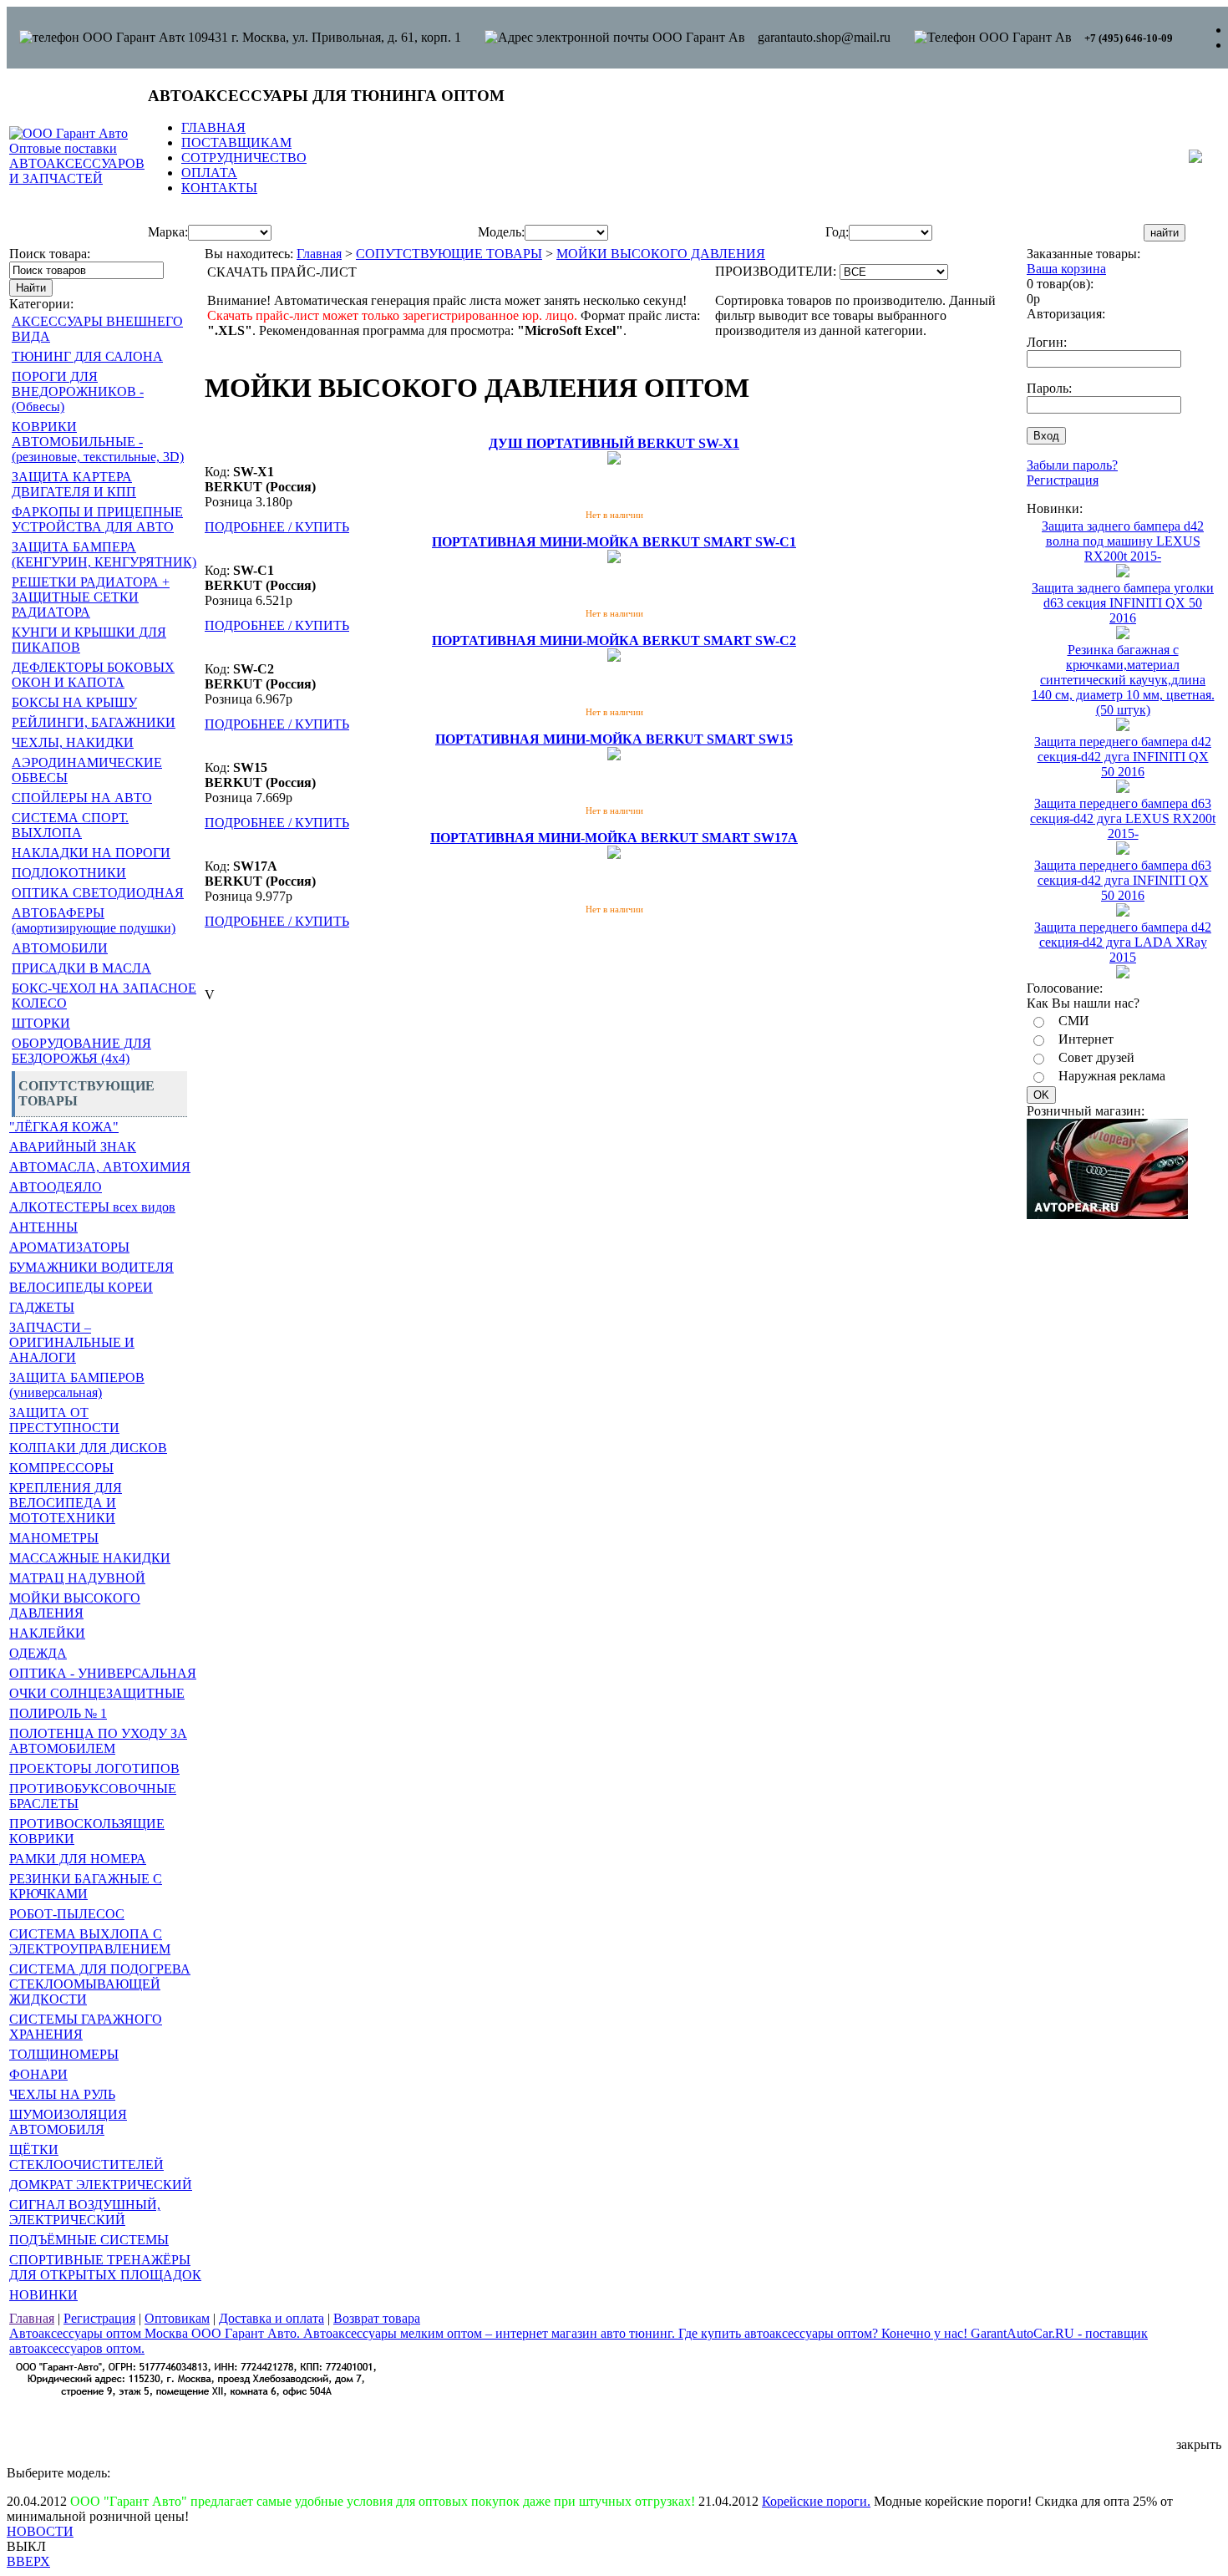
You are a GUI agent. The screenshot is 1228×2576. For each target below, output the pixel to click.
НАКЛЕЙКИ (47, 1633)
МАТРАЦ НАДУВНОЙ (77, 1578)
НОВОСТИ (40, 2531)
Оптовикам (177, 2318)
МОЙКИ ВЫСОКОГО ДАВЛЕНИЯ (75, 1606)
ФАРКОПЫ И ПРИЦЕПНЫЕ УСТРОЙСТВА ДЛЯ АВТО (97, 519)
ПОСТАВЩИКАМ (236, 142)
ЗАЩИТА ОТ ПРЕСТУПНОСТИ (64, 1420)
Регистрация (1063, 480)
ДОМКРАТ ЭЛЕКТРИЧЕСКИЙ (101, 2185)
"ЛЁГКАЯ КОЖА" (64, 1127)
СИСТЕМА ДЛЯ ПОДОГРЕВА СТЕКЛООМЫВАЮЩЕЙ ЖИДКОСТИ (100, 1984)
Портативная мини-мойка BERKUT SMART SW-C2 (614, 640)
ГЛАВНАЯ (213, 127)
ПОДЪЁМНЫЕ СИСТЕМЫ (89, 2240)
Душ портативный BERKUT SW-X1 (614, 443)
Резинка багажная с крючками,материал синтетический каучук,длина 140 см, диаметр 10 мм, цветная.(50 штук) (1123, 680)
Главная (319, 254)
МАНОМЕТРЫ (54, 1538)
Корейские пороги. (816, 2501)
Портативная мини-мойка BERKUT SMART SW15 (614, 739)
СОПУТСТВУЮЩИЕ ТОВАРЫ (449, 254)
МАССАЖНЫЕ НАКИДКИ (90, 1558)
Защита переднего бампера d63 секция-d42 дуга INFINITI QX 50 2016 (1123, 880)
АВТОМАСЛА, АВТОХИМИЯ (100, 1167)
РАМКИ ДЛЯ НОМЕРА (78, 1859)
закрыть (1199, 2444)
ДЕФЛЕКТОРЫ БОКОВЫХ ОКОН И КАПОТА (93, 675)
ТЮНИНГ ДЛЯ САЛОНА (87, 356)
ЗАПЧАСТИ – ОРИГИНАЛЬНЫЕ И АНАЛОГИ (72, 1342)
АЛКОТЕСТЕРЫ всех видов (92, 1207)
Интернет (1086, 1039)
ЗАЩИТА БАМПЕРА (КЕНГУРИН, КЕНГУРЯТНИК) (104, 554)
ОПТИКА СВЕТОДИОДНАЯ (98, 893)
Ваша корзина (1066, 269)
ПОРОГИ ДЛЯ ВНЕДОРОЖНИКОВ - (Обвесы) (78, 391)
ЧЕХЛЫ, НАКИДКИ (73, 742)
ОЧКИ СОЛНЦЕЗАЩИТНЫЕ (97, 1693)
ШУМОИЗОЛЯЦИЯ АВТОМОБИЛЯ (68, 2122)
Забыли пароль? (1072, 465)
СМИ (1074, 1021)
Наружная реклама (1112, 1076)
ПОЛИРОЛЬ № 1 (58, 1713)
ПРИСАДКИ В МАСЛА (81, 968)
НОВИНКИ (43, 2295)
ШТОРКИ (41, 1023)
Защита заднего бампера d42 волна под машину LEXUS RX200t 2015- (1123, 541)
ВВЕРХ (28, 2561)
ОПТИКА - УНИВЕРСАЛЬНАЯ (103, 1673)
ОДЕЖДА (38, 1653)
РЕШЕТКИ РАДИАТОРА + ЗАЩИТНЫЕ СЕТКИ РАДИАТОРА (91, 597)
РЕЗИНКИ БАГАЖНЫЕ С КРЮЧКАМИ (86, 1886)
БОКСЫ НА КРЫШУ (74, 702)
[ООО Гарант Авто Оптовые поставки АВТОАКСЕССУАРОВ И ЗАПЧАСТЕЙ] (77, 178)
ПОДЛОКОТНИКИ (69, 873)
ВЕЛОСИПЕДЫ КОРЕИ (81, 1287)
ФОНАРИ (38, 2074)
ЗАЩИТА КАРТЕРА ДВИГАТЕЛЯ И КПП (74, 484)
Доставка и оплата (271, 2318)
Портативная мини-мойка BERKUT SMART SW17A (614, 838)
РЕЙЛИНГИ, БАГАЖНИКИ (94, 722)
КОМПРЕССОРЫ (61, 1468)
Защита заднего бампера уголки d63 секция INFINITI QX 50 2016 (1123, 603)
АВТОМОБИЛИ (60, 948)
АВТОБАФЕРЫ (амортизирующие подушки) (94, 920)
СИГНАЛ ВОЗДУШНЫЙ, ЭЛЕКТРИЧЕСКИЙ (85, 2212)
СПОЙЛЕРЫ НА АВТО (82, 798)
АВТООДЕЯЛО (56, 1187)
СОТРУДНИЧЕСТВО (244, 158)
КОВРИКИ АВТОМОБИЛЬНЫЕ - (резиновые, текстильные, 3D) (98, 442)
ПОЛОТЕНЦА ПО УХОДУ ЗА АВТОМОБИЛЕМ (98, 1741)
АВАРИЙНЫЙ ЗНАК (73, 1147)
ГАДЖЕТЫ (42, 1307)
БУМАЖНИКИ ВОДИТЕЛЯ (91, 1267)
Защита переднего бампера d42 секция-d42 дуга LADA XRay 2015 (1123, 942)
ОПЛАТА (209, 173)
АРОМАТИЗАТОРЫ (69, 1247)
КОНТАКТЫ (219, 188)
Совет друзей (1096, 1057)
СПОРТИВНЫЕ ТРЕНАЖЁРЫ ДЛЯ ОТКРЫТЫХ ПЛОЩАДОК (105, 2267)
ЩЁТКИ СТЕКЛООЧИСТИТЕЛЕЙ (86, 2157)
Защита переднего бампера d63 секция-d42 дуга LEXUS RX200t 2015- (1123, 818)
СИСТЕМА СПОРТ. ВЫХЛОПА (70, 825)
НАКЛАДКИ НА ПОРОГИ (91, 853)
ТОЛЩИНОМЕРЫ (64, 2054)
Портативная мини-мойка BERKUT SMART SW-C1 (614, 542)
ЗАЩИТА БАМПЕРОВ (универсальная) (77, 1385)
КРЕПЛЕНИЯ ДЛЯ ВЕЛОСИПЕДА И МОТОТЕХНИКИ (66, 1503)
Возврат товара (377, 2318)
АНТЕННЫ (43, 1227)
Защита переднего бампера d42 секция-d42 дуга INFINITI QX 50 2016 (1123, 757)
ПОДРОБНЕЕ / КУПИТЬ (277, 527)
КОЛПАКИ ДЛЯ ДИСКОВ (88, 1448)
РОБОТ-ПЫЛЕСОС (67, 1914)
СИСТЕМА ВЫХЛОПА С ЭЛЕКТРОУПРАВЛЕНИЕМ (90, 1941)
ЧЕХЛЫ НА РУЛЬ (62, 2094)
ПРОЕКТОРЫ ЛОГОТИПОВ (94, 1768)
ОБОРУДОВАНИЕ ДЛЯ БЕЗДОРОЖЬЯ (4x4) (81, 1051)
